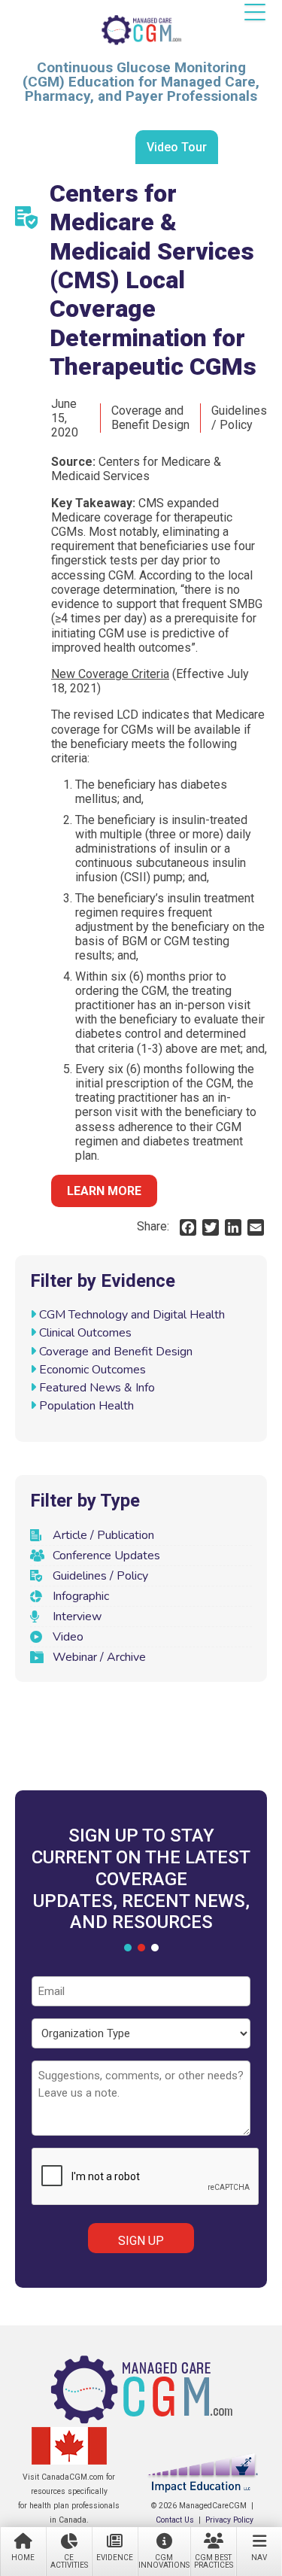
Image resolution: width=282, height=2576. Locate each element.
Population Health (86, 1406)
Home (23, 2558)
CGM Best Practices (214, 2561)
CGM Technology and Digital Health (132, 1315)
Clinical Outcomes (85, 1333)
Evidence (115, 2558)
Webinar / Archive (99, 1657)
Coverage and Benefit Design (116, 1352)
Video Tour (177, 147)
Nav (259, 2558)
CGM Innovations (164, 2561)
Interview (77, 1616)
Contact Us (175, 2520)
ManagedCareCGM (141, 30)
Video (68, 1637)
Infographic (81, 1596)
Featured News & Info (97, 1388)
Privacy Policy (229, 2520)
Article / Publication (103, 1535)
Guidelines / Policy (100, 1576)
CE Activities (69, 2561)
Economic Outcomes (92, 1370)
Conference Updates (106, 1556)
